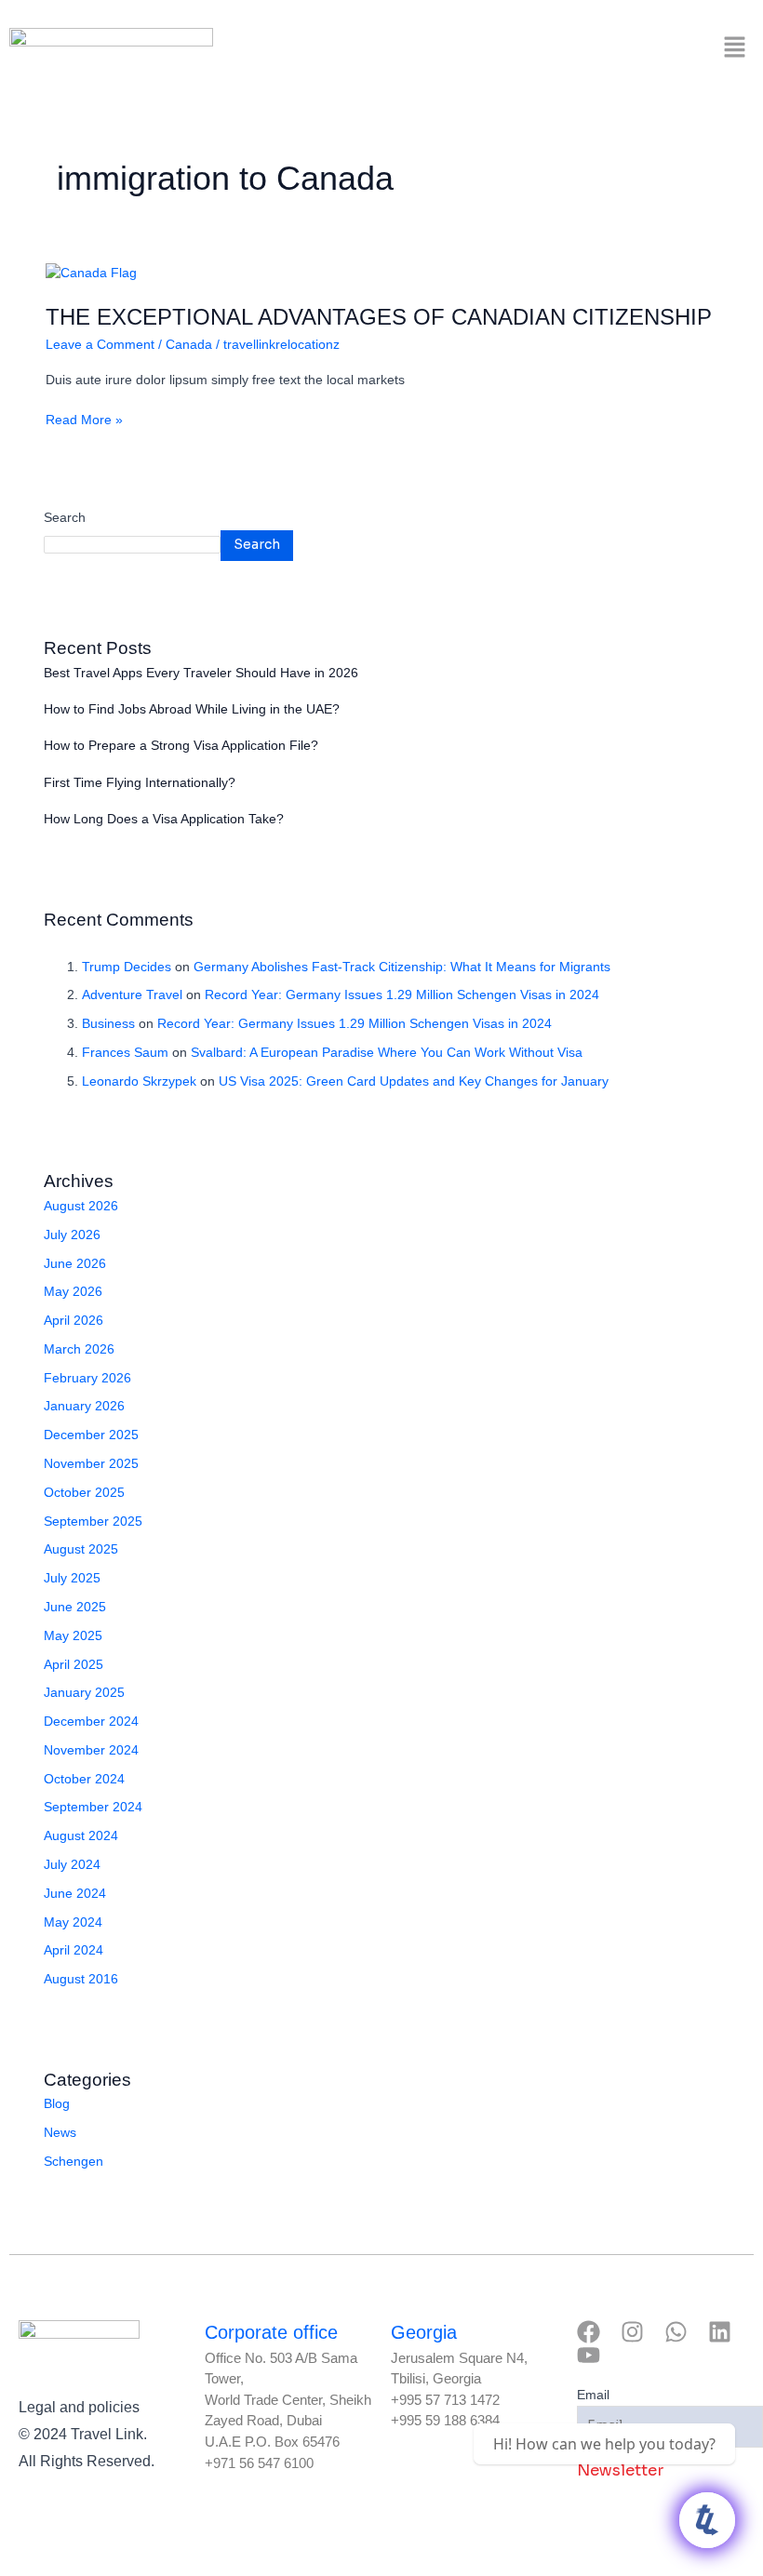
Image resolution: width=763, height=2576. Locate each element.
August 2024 (81, 1836)
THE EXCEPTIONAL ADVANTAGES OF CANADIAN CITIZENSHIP (379, 317)
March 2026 (79, 1349)
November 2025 (91, 1464)
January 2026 (84, 1406)
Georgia (424, 2332)
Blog (57, 2104)
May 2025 (73, 1636)
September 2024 (93, 1807)
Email (593, 2395)
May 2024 (73, 1922)
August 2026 (81, 1206)
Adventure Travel (132, 995)
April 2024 (74, 1950)
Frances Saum (125, 1053)
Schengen (74, 2162)
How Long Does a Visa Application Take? (164, 819)
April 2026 (74, 1321)
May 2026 (73, 1292)
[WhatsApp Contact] (707, 2520)
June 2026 (75, 1264)
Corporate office (271, 2332)
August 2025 (81, 1549)
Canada (189, 345)
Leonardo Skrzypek (139, 1081)
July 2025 (72, 1578)
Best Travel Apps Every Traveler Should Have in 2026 (201, 673)
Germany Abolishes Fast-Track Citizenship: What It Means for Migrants (402, 967)
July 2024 (72, 1865)
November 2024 (91, 1750)
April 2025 (74, 1665)
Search (65, 518)
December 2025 (91, 1435)
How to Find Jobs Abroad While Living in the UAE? (192, 709)
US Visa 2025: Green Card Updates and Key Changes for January (414, 1081)
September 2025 (93, 1522)
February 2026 (87, 1378)
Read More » (84, 419)
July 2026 (72, 1235)
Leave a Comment (100, 345)
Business (108, 1024)
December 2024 (91, 1722)
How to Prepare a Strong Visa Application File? (181, 746)
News (60, 2133)
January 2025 (84, 1693)
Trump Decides (127, 967)
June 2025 (75, 1607)
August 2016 (81, 1979)
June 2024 (75, 1894)
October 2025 (84, 1493)
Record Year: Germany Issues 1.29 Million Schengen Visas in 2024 (402, 995)
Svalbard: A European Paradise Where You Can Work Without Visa (387, 1053)
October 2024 (84, 1779)
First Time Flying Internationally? (140, 783)
